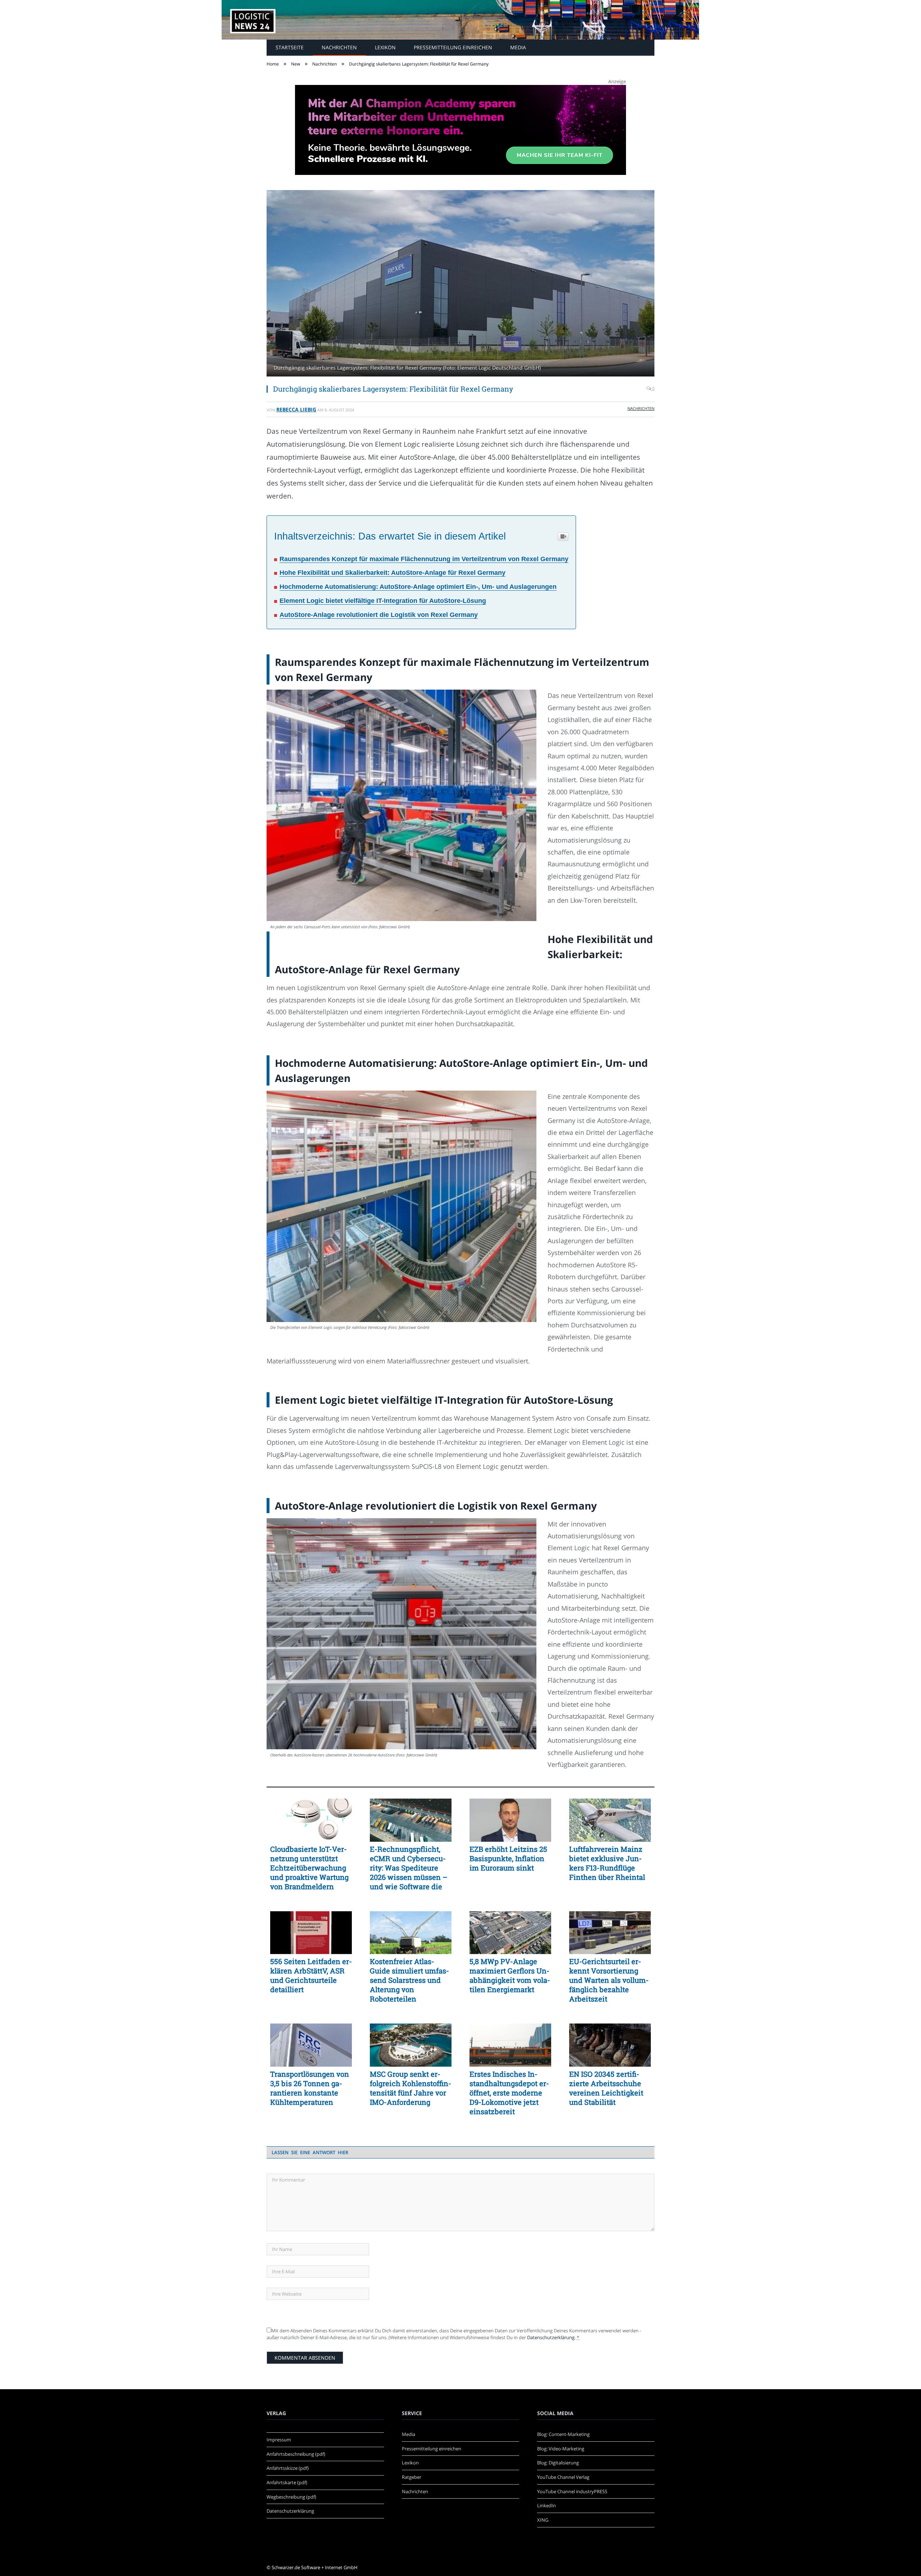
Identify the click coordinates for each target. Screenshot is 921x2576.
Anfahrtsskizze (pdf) (288, 2468)
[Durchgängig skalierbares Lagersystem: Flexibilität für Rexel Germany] (460, 284)
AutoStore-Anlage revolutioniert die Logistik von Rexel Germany (379, 615)
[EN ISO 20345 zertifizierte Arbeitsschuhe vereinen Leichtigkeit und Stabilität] (610, 2045)
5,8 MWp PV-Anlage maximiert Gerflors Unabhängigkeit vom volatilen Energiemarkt (510, 1975)
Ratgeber (412, 2477)
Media (518, 47)
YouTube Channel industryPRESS (572, 2491)
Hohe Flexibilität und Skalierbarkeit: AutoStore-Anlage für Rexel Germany (393, 573)
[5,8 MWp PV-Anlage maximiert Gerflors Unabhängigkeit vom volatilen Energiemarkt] (510, 1933)
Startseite (290, 47)
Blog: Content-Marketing (563, 2434)
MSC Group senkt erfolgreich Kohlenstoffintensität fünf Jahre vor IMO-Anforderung (410, 2088)
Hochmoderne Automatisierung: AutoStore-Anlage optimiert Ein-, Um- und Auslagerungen (418, 587)
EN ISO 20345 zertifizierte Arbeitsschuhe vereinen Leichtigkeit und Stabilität (606, 2088)
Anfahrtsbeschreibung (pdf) (296, 2454)
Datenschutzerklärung (551, 2337)
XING (543, 2520)
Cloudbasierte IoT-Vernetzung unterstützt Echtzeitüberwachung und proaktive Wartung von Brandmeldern (309, 1868)
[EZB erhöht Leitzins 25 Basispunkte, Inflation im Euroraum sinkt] (510, 1820)
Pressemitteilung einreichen (453, 47)
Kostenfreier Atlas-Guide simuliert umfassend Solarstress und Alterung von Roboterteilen (409, 1980)
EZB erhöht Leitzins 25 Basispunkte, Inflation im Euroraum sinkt (508, 1858)
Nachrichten (339, 47)
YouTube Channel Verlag (563, 2477)
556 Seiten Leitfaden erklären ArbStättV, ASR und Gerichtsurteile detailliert (311, 1975)
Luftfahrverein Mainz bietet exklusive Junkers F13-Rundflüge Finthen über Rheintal (607, 1863)
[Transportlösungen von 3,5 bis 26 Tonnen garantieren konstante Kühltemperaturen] (311, 2045)
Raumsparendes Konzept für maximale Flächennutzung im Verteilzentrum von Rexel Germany (424, 559)
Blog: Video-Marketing (561, 2449)
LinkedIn (546, 2505)
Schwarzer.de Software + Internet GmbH (315, 2567)
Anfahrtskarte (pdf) (287, 2482)
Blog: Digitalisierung (558, 2463)
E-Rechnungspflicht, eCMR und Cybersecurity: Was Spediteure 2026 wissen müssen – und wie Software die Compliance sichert (409, 1868)
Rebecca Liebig (296, 409)
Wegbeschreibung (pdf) (291, 2497)
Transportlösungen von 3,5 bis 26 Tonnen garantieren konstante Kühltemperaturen (310, 2088)
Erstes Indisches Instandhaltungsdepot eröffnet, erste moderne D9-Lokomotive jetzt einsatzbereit (509, 2093)
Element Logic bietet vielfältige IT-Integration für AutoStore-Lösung (383, 601)
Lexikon (385, 47)
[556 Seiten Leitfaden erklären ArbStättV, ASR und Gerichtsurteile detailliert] (311, 1933)
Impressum (279, 2440)
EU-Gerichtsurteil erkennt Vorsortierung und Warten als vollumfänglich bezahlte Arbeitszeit (609, 1980)
